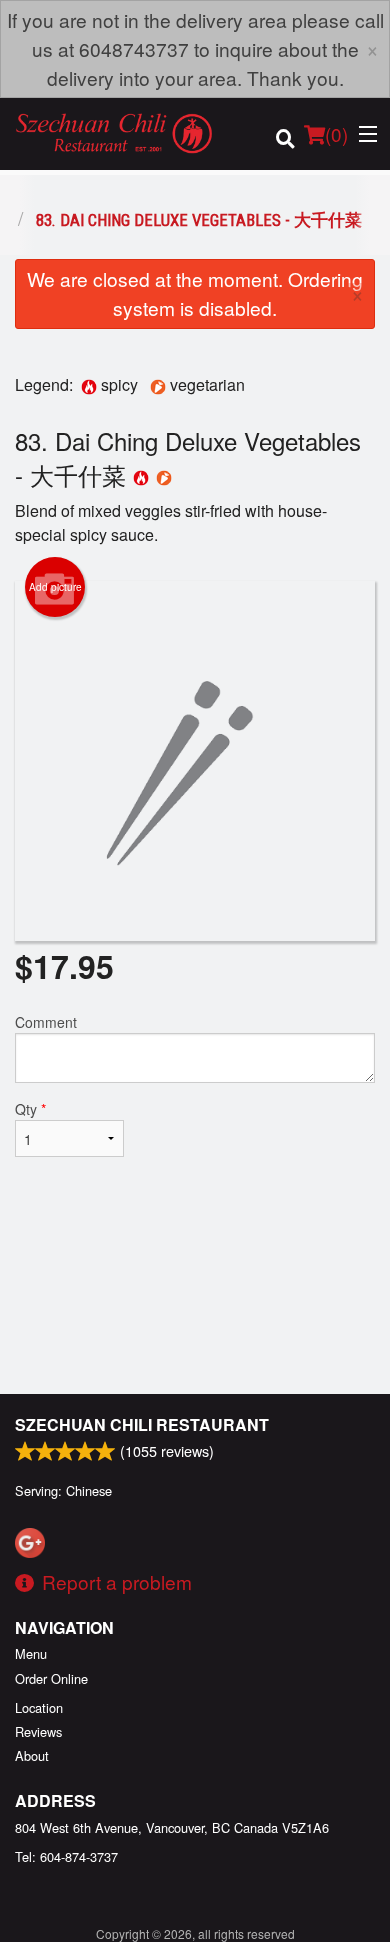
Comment (46, 1022)
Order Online (51, 1678)
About (32, 1755)
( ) (336, 133)
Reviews (38, 1731)
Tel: (66, 1856)
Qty (30, 1109)
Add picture (55, 587)
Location (39, 1707)
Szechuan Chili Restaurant (142, 1424)
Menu (31, 1653)
